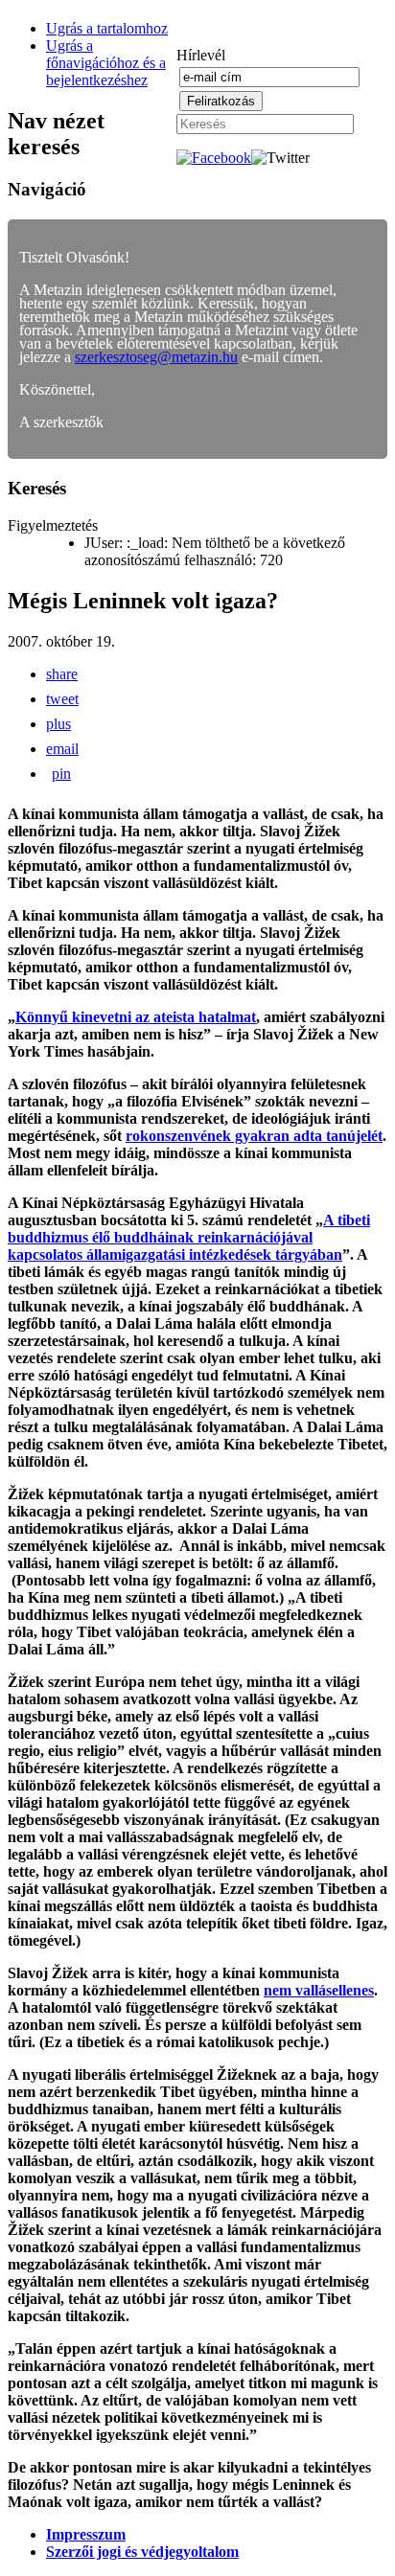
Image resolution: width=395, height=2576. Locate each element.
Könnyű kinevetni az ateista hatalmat (136, 1017)
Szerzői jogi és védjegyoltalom (142, 2552)
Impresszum (86, 2534)
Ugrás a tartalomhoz (107, 28)
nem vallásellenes (319, 1990)
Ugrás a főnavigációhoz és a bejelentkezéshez (106, 63)
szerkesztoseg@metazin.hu (156, 357)
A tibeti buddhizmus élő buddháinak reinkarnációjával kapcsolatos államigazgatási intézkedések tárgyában (189, 1237)
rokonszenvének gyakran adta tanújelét (254, 1136)
